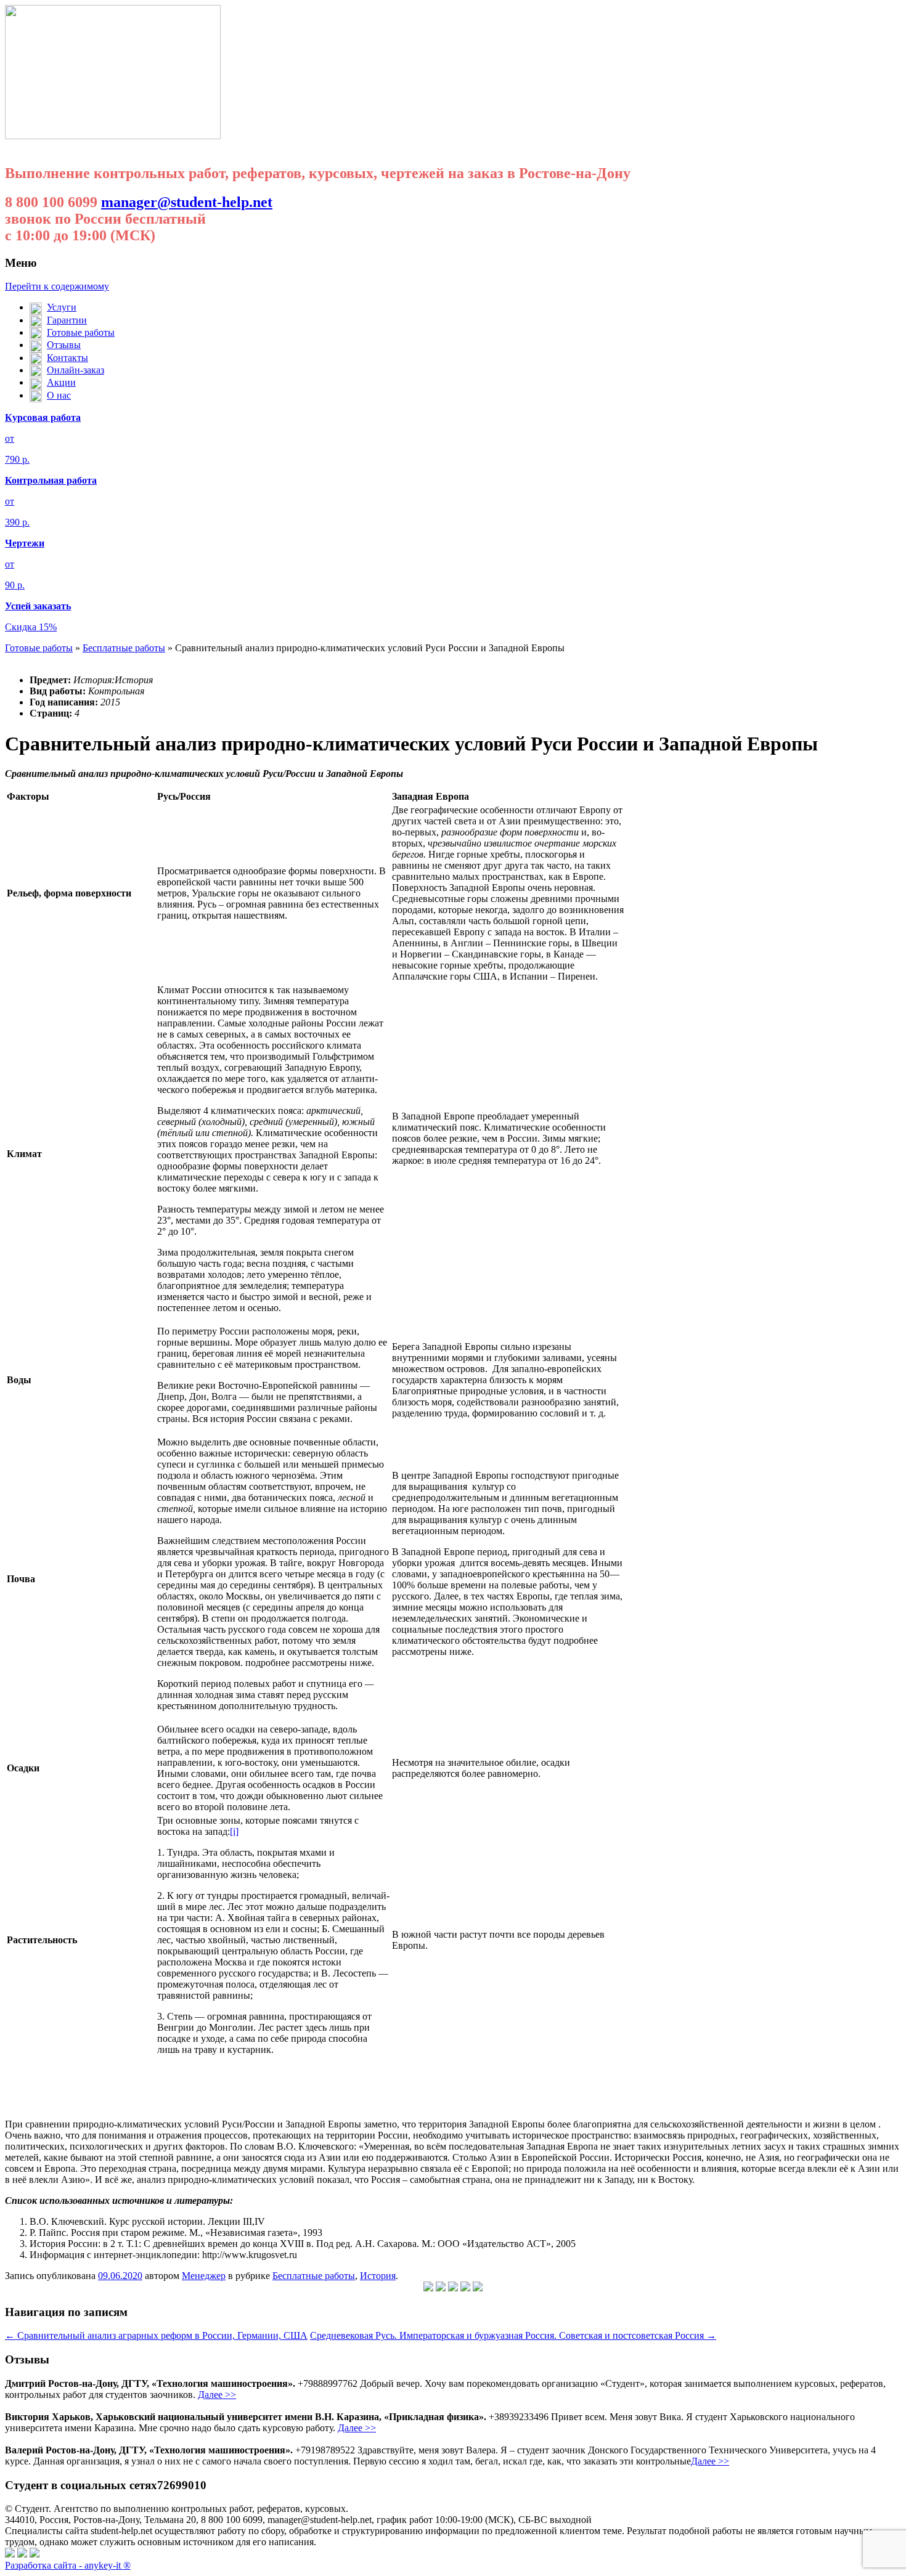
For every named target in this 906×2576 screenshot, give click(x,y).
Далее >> (217, 2395)
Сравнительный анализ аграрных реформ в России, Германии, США (156, 2335)
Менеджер (204, 2276)
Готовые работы (39, 648)
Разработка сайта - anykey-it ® (68, 2565)
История (378, 2276)
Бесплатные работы (124, 648)
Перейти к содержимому (57, 286)
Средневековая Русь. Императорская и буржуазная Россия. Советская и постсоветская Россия (513, 2335)
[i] (234, 1831)
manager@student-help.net (187, 202)
